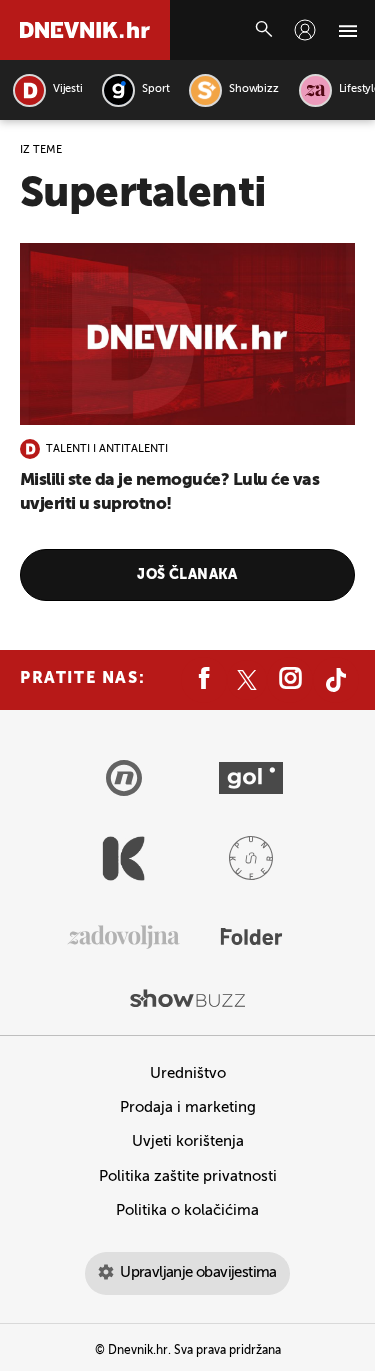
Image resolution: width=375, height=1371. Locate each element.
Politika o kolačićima (187, 1210)
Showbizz (253, 89)
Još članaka (187, 575)
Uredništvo (188, 1073)
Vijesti (67, 89)
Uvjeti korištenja (188, 1141)
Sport (155, 89)
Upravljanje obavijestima (198, 1272)
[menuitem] (305, 30)
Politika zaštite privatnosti (188, 1176)
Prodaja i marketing (188, 1107)
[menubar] (305, 30)
